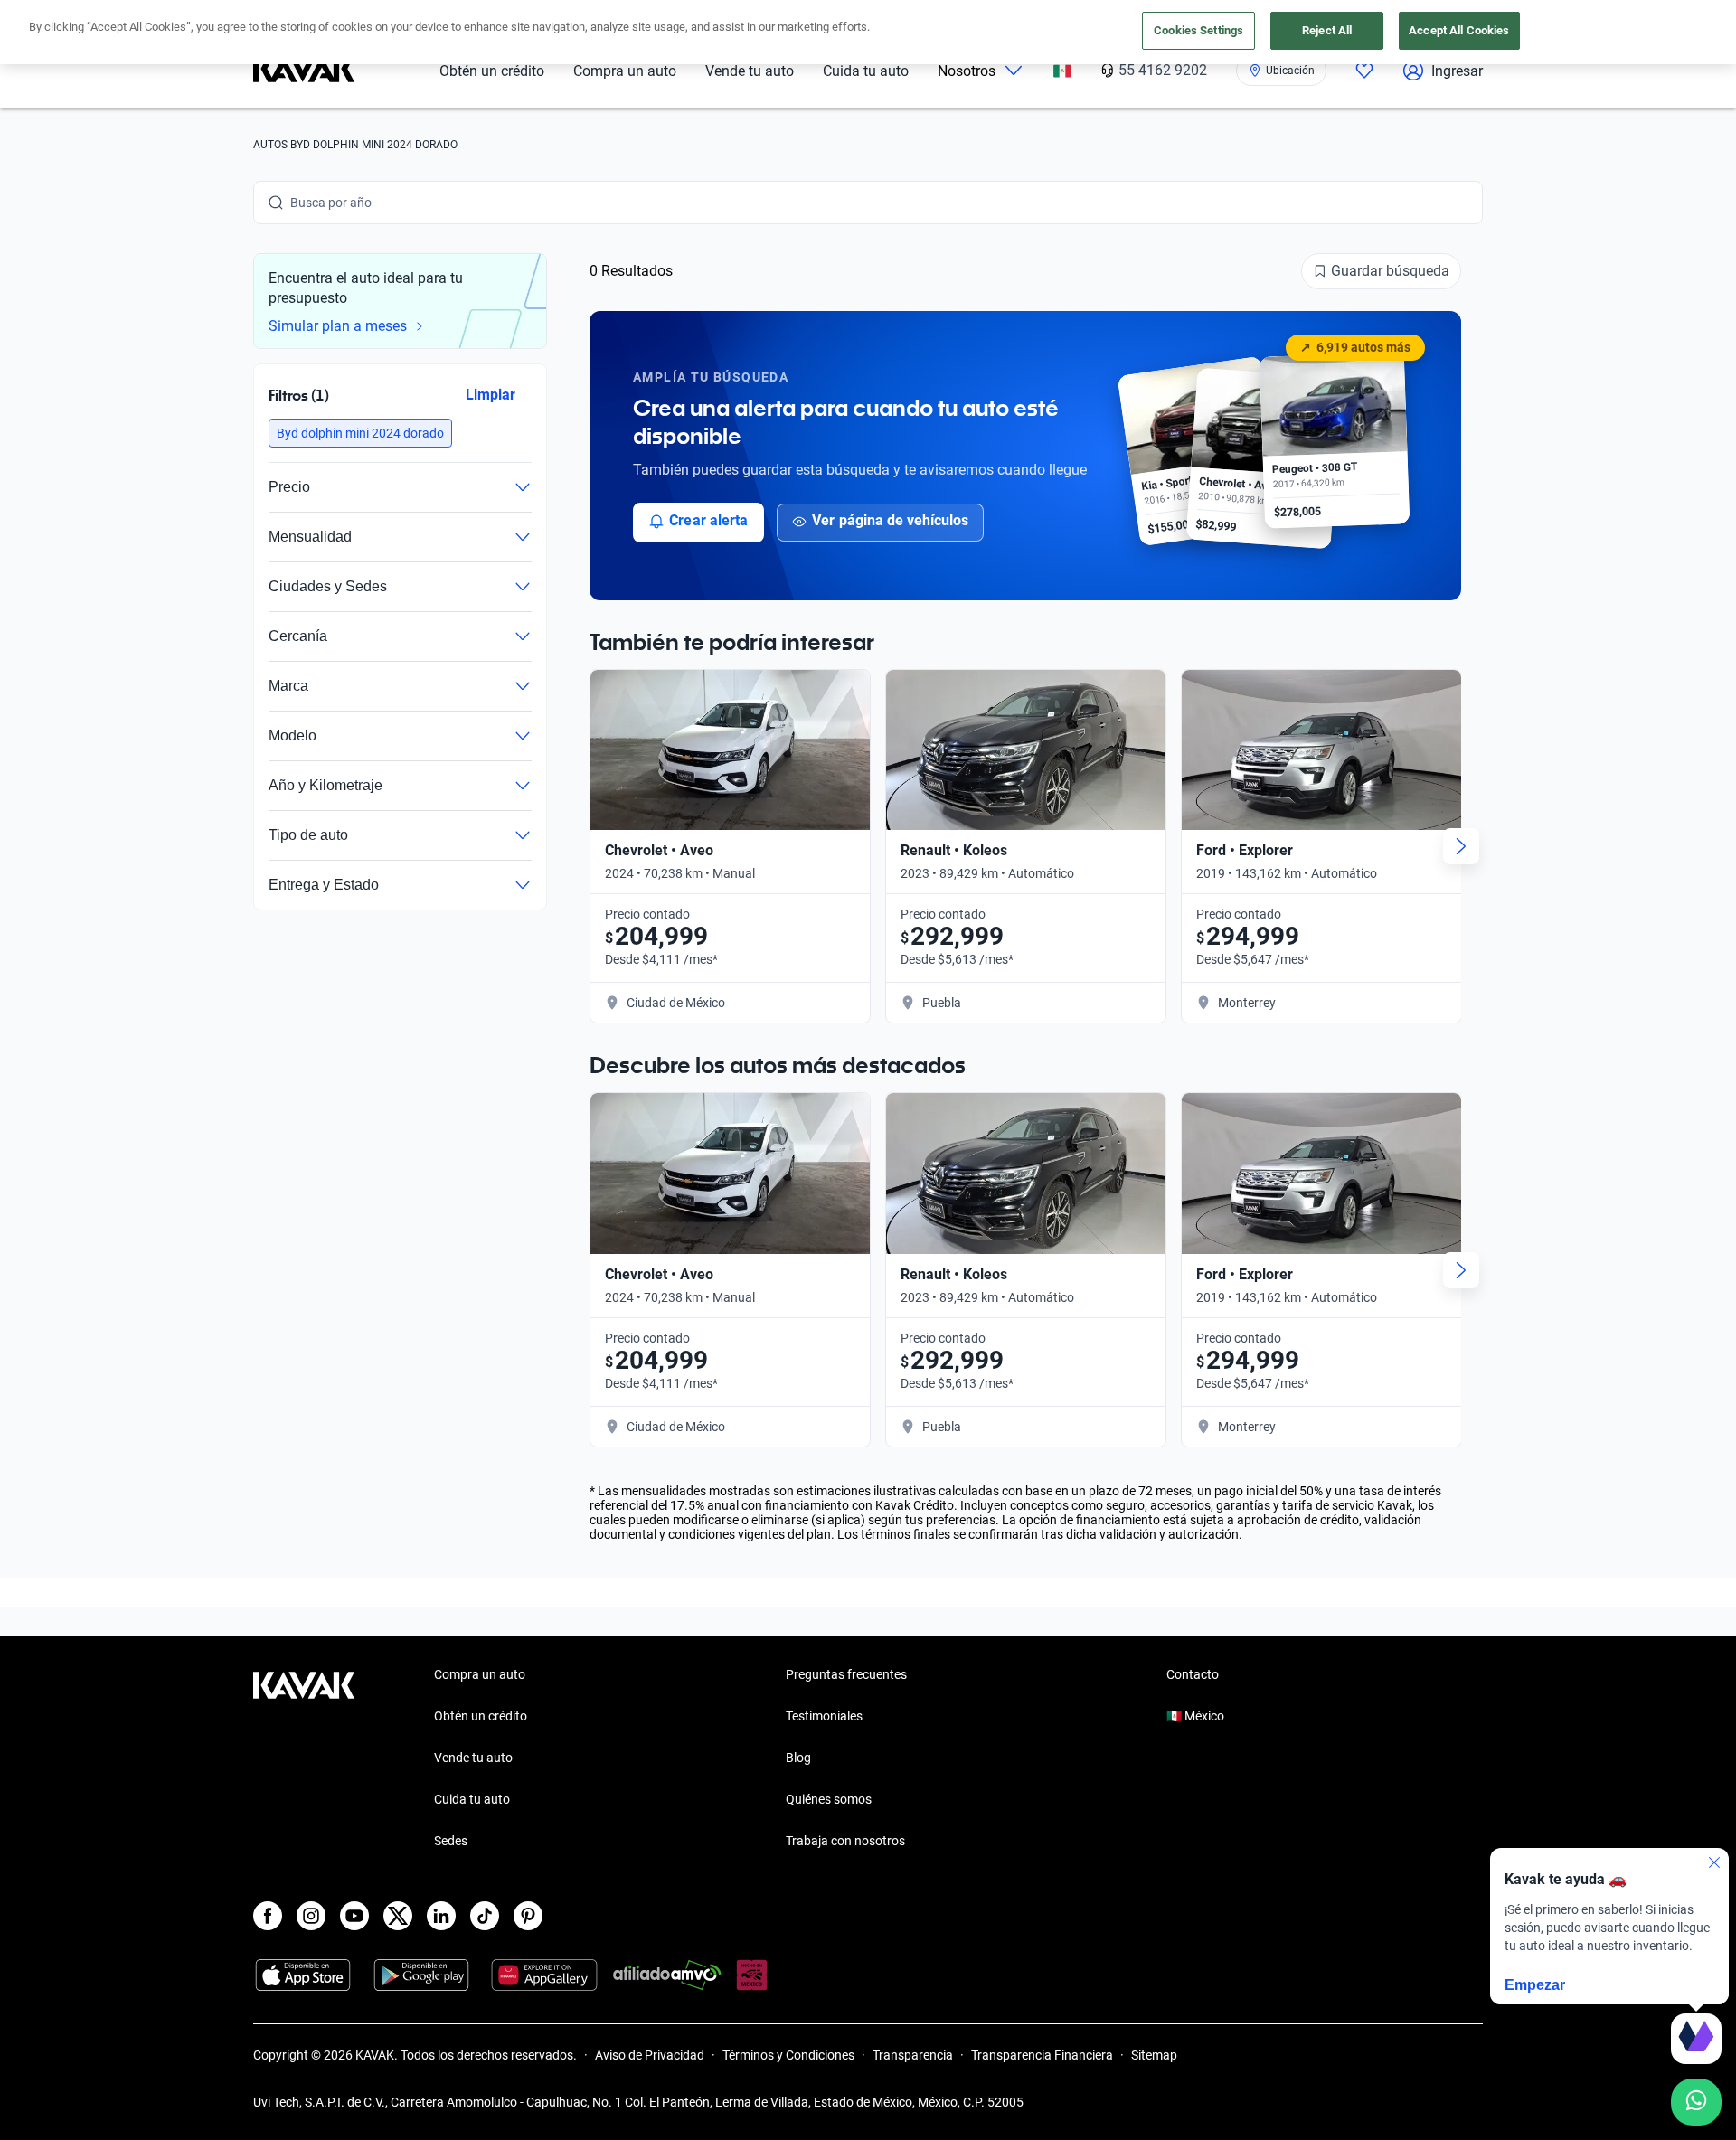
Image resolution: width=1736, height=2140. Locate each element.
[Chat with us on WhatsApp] (1696, 2102)
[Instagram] (311, 1916)
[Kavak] (304, 71)
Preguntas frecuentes (846, 1674)
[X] (398, 1916)
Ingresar (1457, 71)
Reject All (1327, 30)
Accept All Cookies (1459, 30)
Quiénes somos (829, 1799)
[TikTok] (485, 1916)
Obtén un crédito (492, 71)
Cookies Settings (1198, 30)
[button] (360, 433)
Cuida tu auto (866, 71)
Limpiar (491, 395)
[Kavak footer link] (304, 1759)
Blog (798, 1758)
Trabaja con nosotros (845, 1841)
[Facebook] (268, 1916)
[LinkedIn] (441, 1916)
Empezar (1535, 1985)
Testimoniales (824, 1716)
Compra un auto (625, 71)
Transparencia (913, 2055)
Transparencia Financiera (1042, 2055)
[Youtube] (354, 1916)
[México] (1062, 71)
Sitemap (1154, 2055)
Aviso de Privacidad (650, 2055)
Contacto (1193, 1674)
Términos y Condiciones (788, 2055)
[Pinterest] (528, 1916)
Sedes (451, 1841)
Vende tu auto (750, 71)
